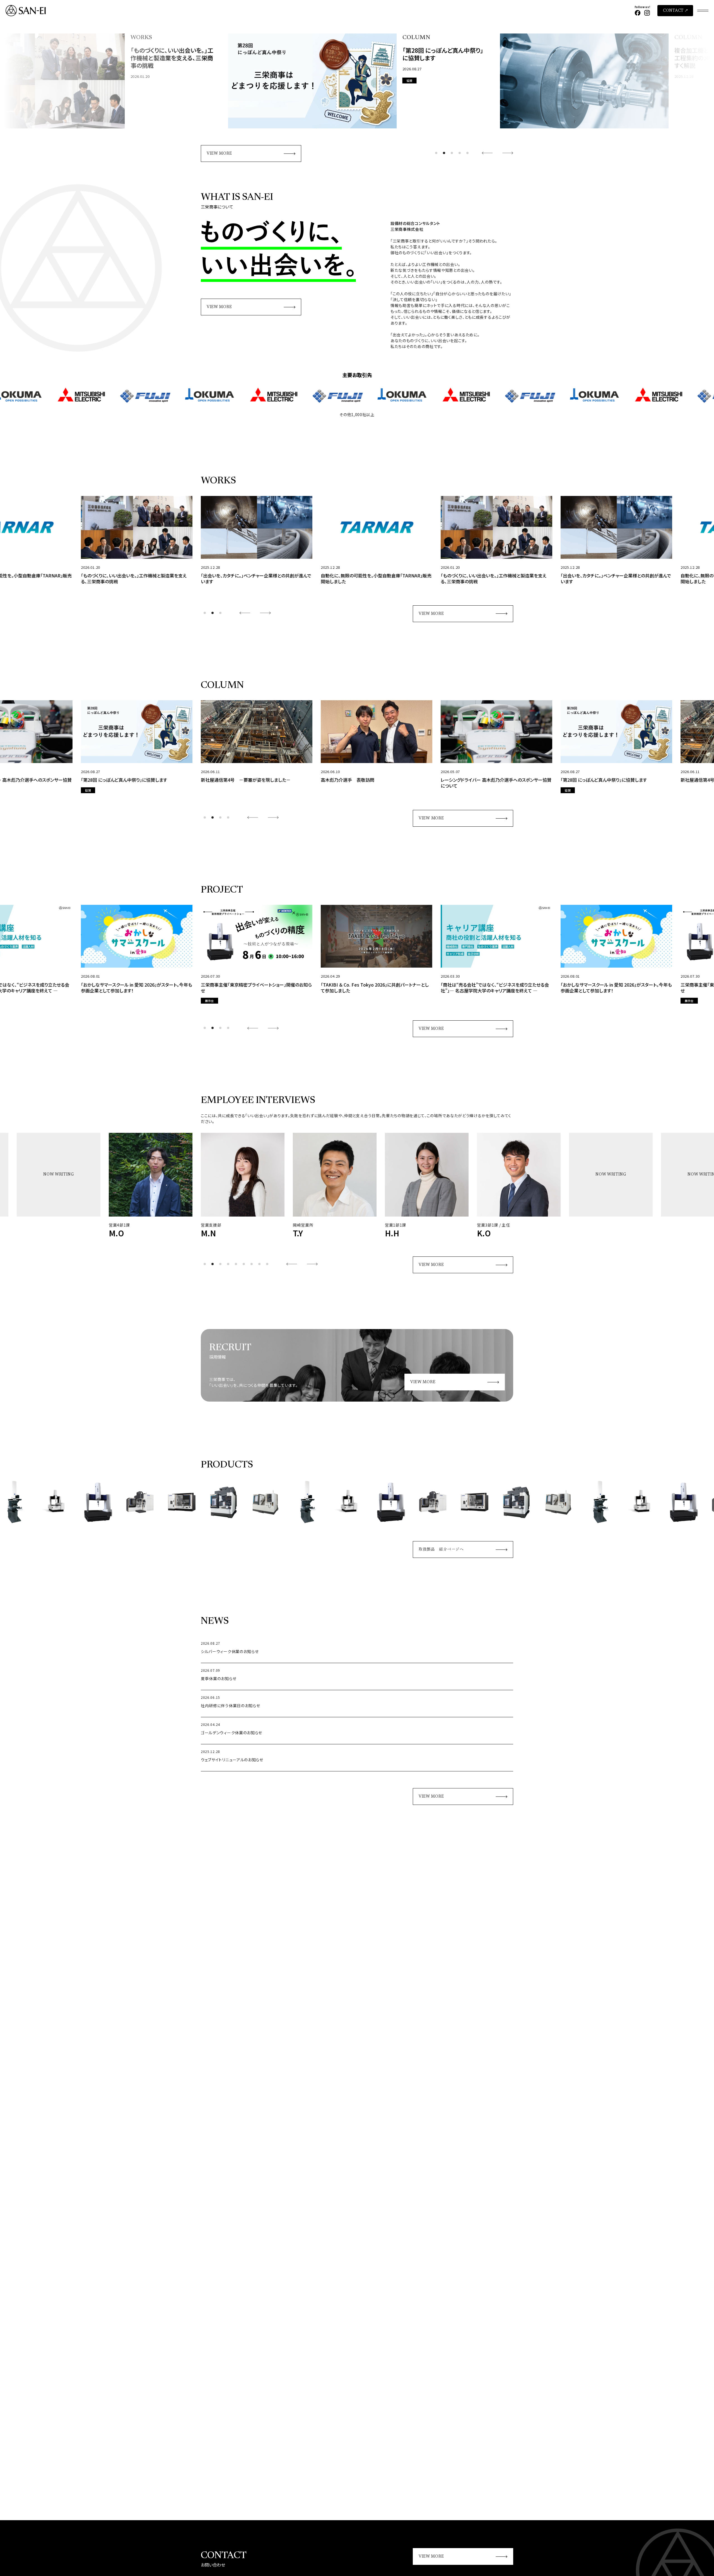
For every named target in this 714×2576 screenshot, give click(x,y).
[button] (436, 153)
